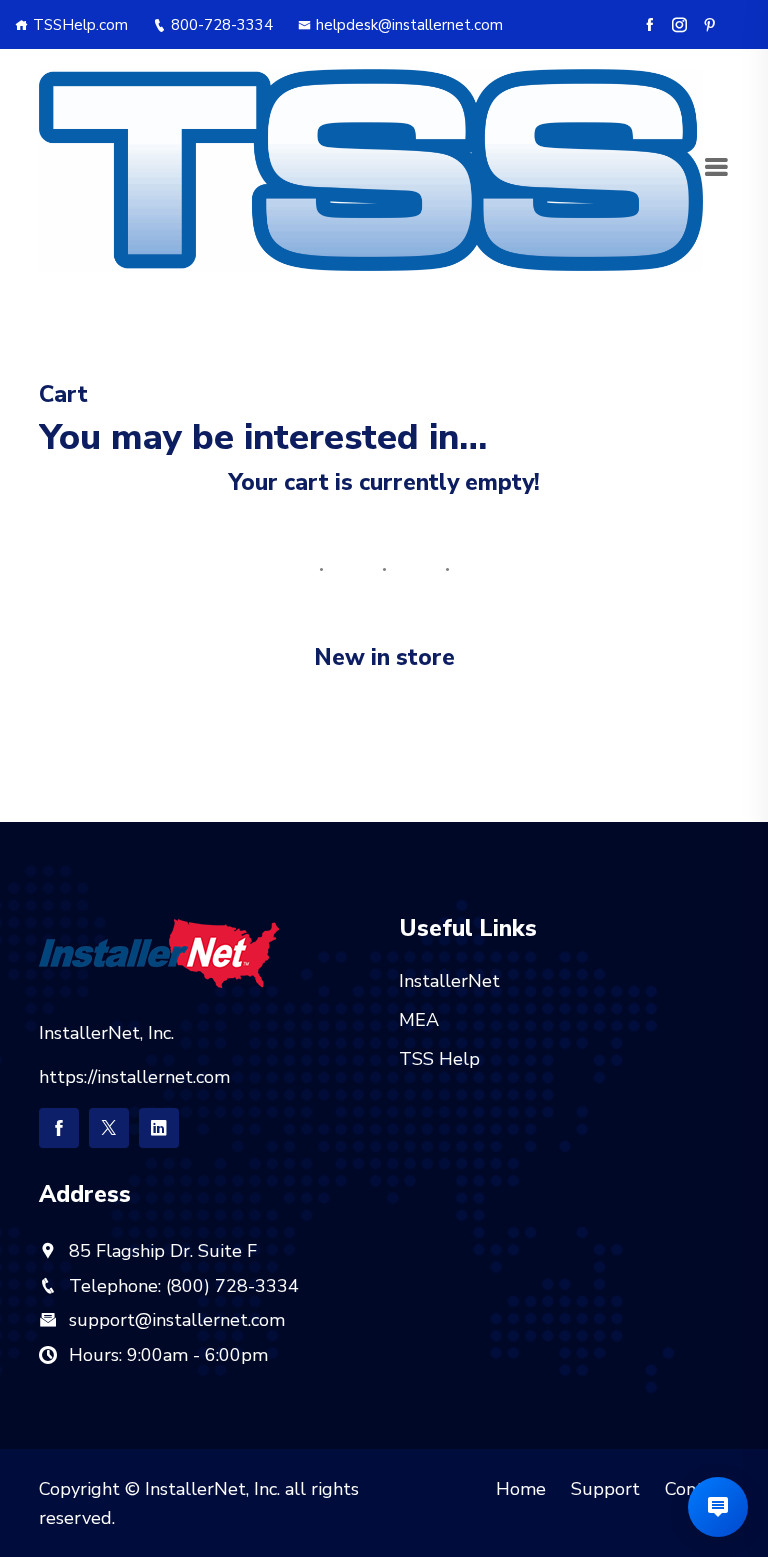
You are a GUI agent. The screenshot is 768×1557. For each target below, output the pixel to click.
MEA (419, 1020)
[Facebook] (649, 25)
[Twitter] (109, 1128)
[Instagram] (679, 25)
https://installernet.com (134, 1077)
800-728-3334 (222, 25)
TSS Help (439, 1059)
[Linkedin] (159, 1128)
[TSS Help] (371, 168)
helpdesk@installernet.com (409, 25)
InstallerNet (449, 981)
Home (521, 1489)
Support (605, 1489)
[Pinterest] (709, 25)
